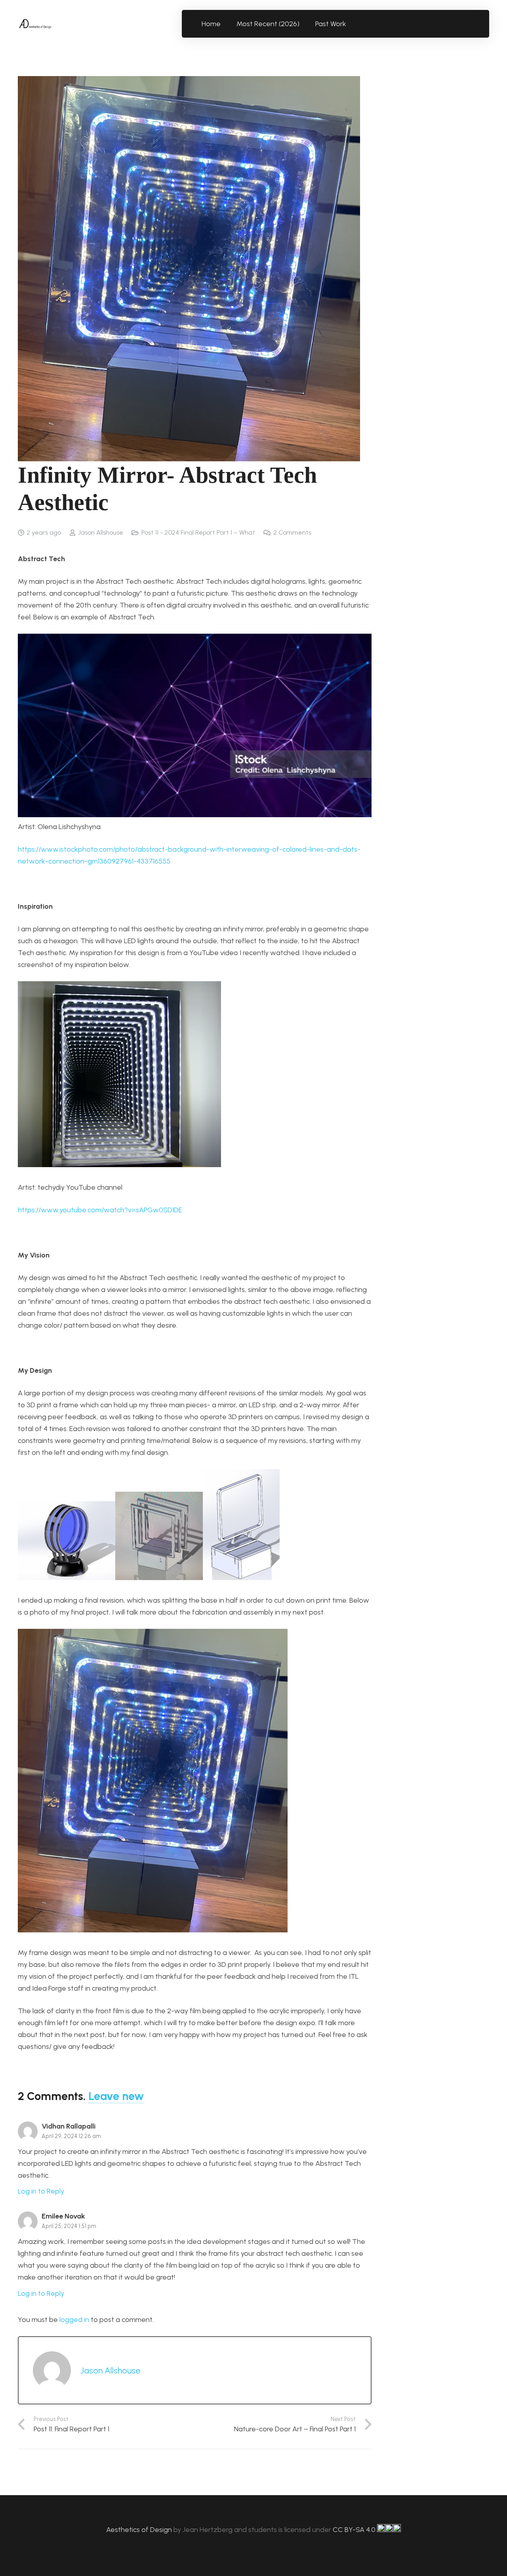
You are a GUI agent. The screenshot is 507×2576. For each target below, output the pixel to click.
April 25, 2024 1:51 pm (69, 2226)
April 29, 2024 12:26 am (71, 2136)
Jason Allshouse (101, 532)
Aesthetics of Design (140, 2530)
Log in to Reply (41, 2191)
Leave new (116, 2096)
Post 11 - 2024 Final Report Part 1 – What (198, 532)
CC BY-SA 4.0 (355, 2530)
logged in (74, 2320)
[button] (351, 24)
